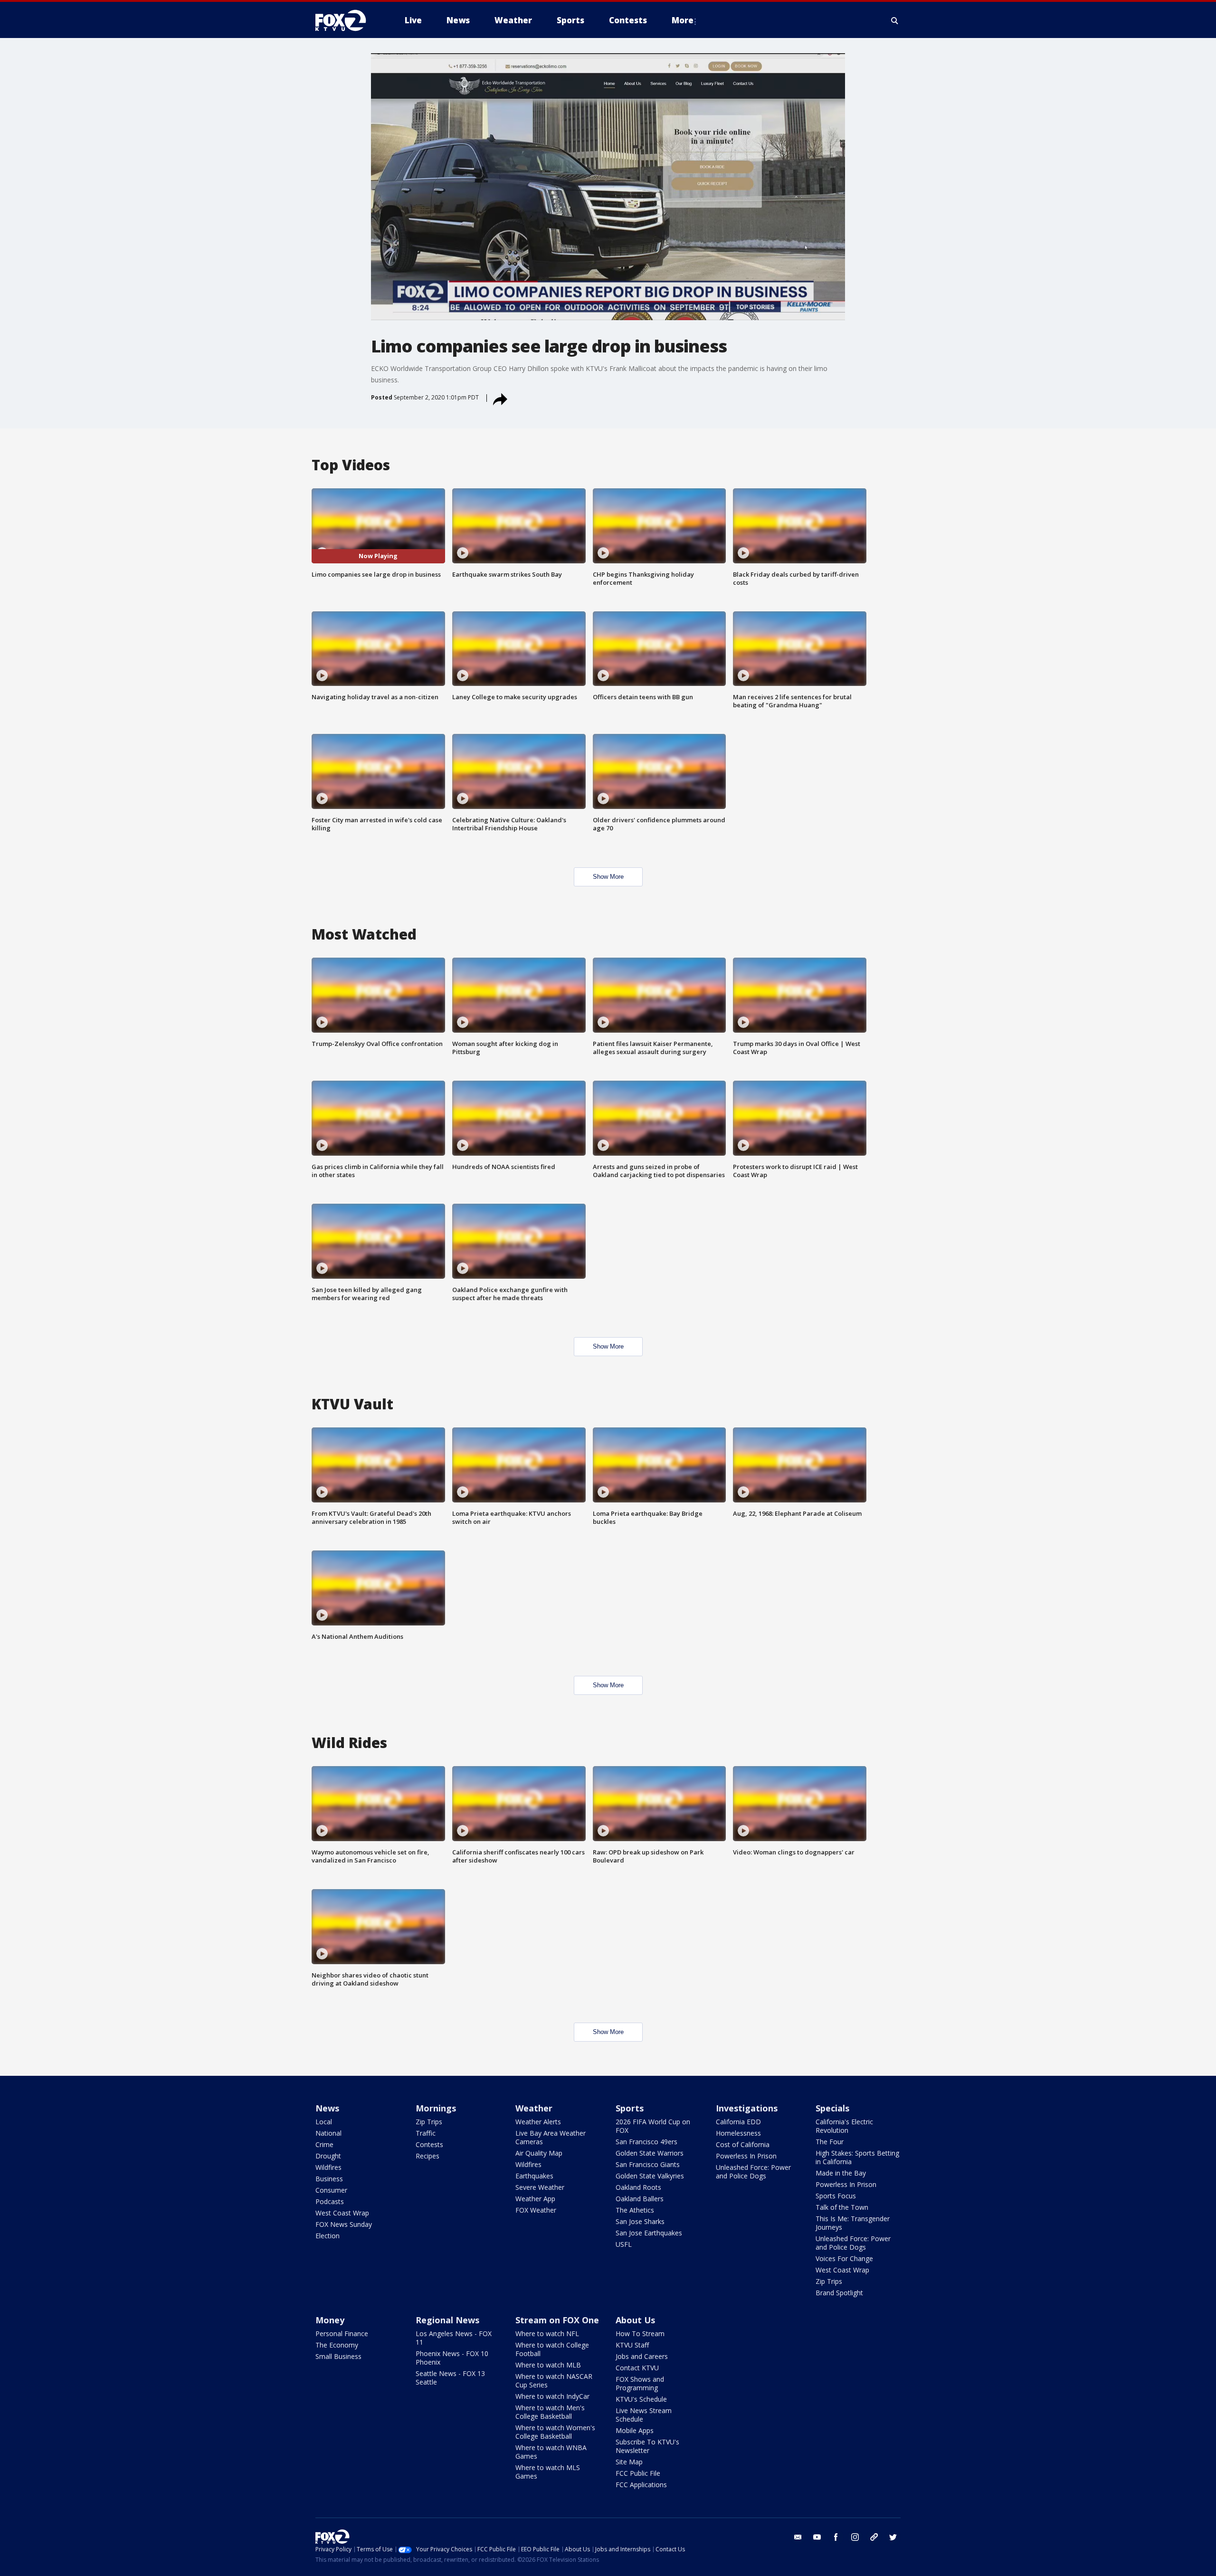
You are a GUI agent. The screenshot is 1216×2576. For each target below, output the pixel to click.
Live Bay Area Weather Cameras (551, 2137)
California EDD (738, 2122)
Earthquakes (534, 2176)
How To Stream (640, 2334)
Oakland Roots (638, 2187)
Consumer (331, 2190)
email (798, 2537)
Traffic (426, 2133)
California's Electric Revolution (844, 2126)
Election (328, 2236)
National (328, 2133)
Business (329, 2179)
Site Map (629, 2462)
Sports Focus (836, 2196)
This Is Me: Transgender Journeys (853, 2223)
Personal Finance (342, 2334)
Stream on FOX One (557, 2320)
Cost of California (743, 2144)
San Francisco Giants (648, 2164)
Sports (630, 2108)
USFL (624, 2244)
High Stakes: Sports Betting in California (857, 2157)
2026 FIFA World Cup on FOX (653, 2126)
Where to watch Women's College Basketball (555, 2432)
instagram (855, 2537)
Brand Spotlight (839, 2293)
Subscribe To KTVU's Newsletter (647, 2446)
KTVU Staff (632, 2345)
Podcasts (330, 2201)
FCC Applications (641, 2485)
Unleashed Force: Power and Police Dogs (753, 2172)
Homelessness (738, 2133)
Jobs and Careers (642, 2356)
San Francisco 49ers (646, 2142)
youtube (817, 2537)
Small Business (338, 2356)
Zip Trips (429, 2122)
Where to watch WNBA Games (551, 2452)
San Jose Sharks (640, 2221)
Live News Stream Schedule (644, 2415)
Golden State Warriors (650, 2153)
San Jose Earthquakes (649, 2233)
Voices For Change (844, 2258)
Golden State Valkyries (650, 2176)
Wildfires (328, 2167)
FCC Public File (638, 2473)
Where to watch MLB (548, 2365)
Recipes (427, 2156)
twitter (893, 2537)
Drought (328, 2156)
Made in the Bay (841, 2173)
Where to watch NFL (547, 2334)
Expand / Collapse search (895, 20)
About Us (635, 2320)
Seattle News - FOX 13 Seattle (450, 2378)
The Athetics (635, 2210)
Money (330, 2320)
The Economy (337, 2345)
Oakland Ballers (640, 2199)
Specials (832, 2108)
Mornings (436, 2108)
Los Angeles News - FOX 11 (454, 2338)
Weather (534, 2108)
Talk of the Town (842, 2207)
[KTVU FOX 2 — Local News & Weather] (347, 20)
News (327, 2108)
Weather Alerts (538, 2122)
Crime (324, 2144)
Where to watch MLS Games (548, 2472)
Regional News (447, 2320)
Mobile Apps (635, 2430)
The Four (830, 2142)
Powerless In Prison (746, 2156)
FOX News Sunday (344, 2224)
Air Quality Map (539, 2153)
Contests (429, 2144)
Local (324, 2122)
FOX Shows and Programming (640, 2383)
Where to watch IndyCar (552, 2396)
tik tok (874, 2537)
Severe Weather (540, 2187)
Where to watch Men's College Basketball (550, 2412)
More (683, 20)
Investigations (747, 2108)
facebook (836, 2537)
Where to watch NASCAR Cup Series (554, 2381)
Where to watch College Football (552, 2349)
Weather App (535, 2199)
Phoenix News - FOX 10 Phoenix (452, 2358)
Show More (608, 877)
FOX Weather (536, 2210)
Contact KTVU (637, 2368)
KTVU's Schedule (641, 2399)
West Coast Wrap (342, 2213)
